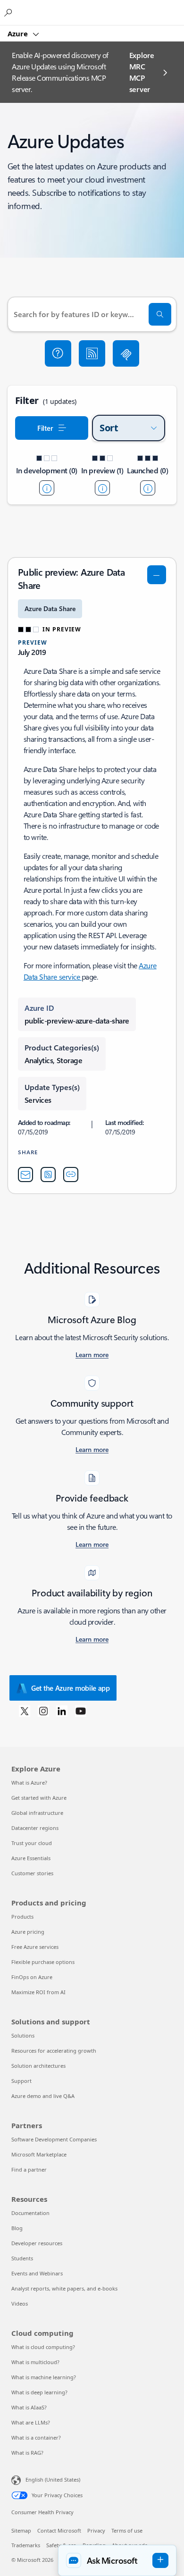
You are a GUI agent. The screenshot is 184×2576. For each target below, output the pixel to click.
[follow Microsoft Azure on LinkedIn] (62, 1711)
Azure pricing (28, 1932)
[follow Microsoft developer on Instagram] (43, 1711)
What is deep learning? (39, 2392)
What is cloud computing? (43, 2347)
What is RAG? (27, 2453)
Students (22, 2258)
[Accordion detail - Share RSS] (48, 1175)
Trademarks (26, 2545)
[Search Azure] (9, 12)
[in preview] (102, 488)
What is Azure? (29, 1783)
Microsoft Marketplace (39, 2154)
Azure (19, 34)
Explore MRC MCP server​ (142, 72)
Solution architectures (38, 2066)
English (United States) (53, 2480)
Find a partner (29, 2169)
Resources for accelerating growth (54, 2051)
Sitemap (21, 2530)
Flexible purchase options (43, 1962)
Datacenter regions (35, 1828)
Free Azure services (35, 1947)
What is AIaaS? (29, 2407)
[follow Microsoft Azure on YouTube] (81, 1711)
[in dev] (47, 488)
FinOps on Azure (32, 1977)
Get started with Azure (39, 1798)
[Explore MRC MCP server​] (126, 353)
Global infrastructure (37, 1813)
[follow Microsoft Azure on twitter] (25, 1711)
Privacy (96, 2530)
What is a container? (36, 2438)
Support (21, 2081)
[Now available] (148, 488)
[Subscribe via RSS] (92, 353)
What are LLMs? (31, 2422)
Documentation (30, 2213)
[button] (58, 353)
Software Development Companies (54, 2139)
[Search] (160, 314)
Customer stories (32, 1873)
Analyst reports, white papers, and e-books (64, 2288)
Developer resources (37, 2243)
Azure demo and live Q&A (43, 2096)
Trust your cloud (32, 1843)
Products (22, 1917)
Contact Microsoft (59, 2530)
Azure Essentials (31, 1858)
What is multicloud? (35, 2362)
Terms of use (127, 2530)
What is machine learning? (44, 2377)
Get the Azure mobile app (71, 1688)
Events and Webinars (37, 2273)
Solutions (23, 2035)
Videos (20, 2303)
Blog (17, 2228)
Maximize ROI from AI (38, 1992)
